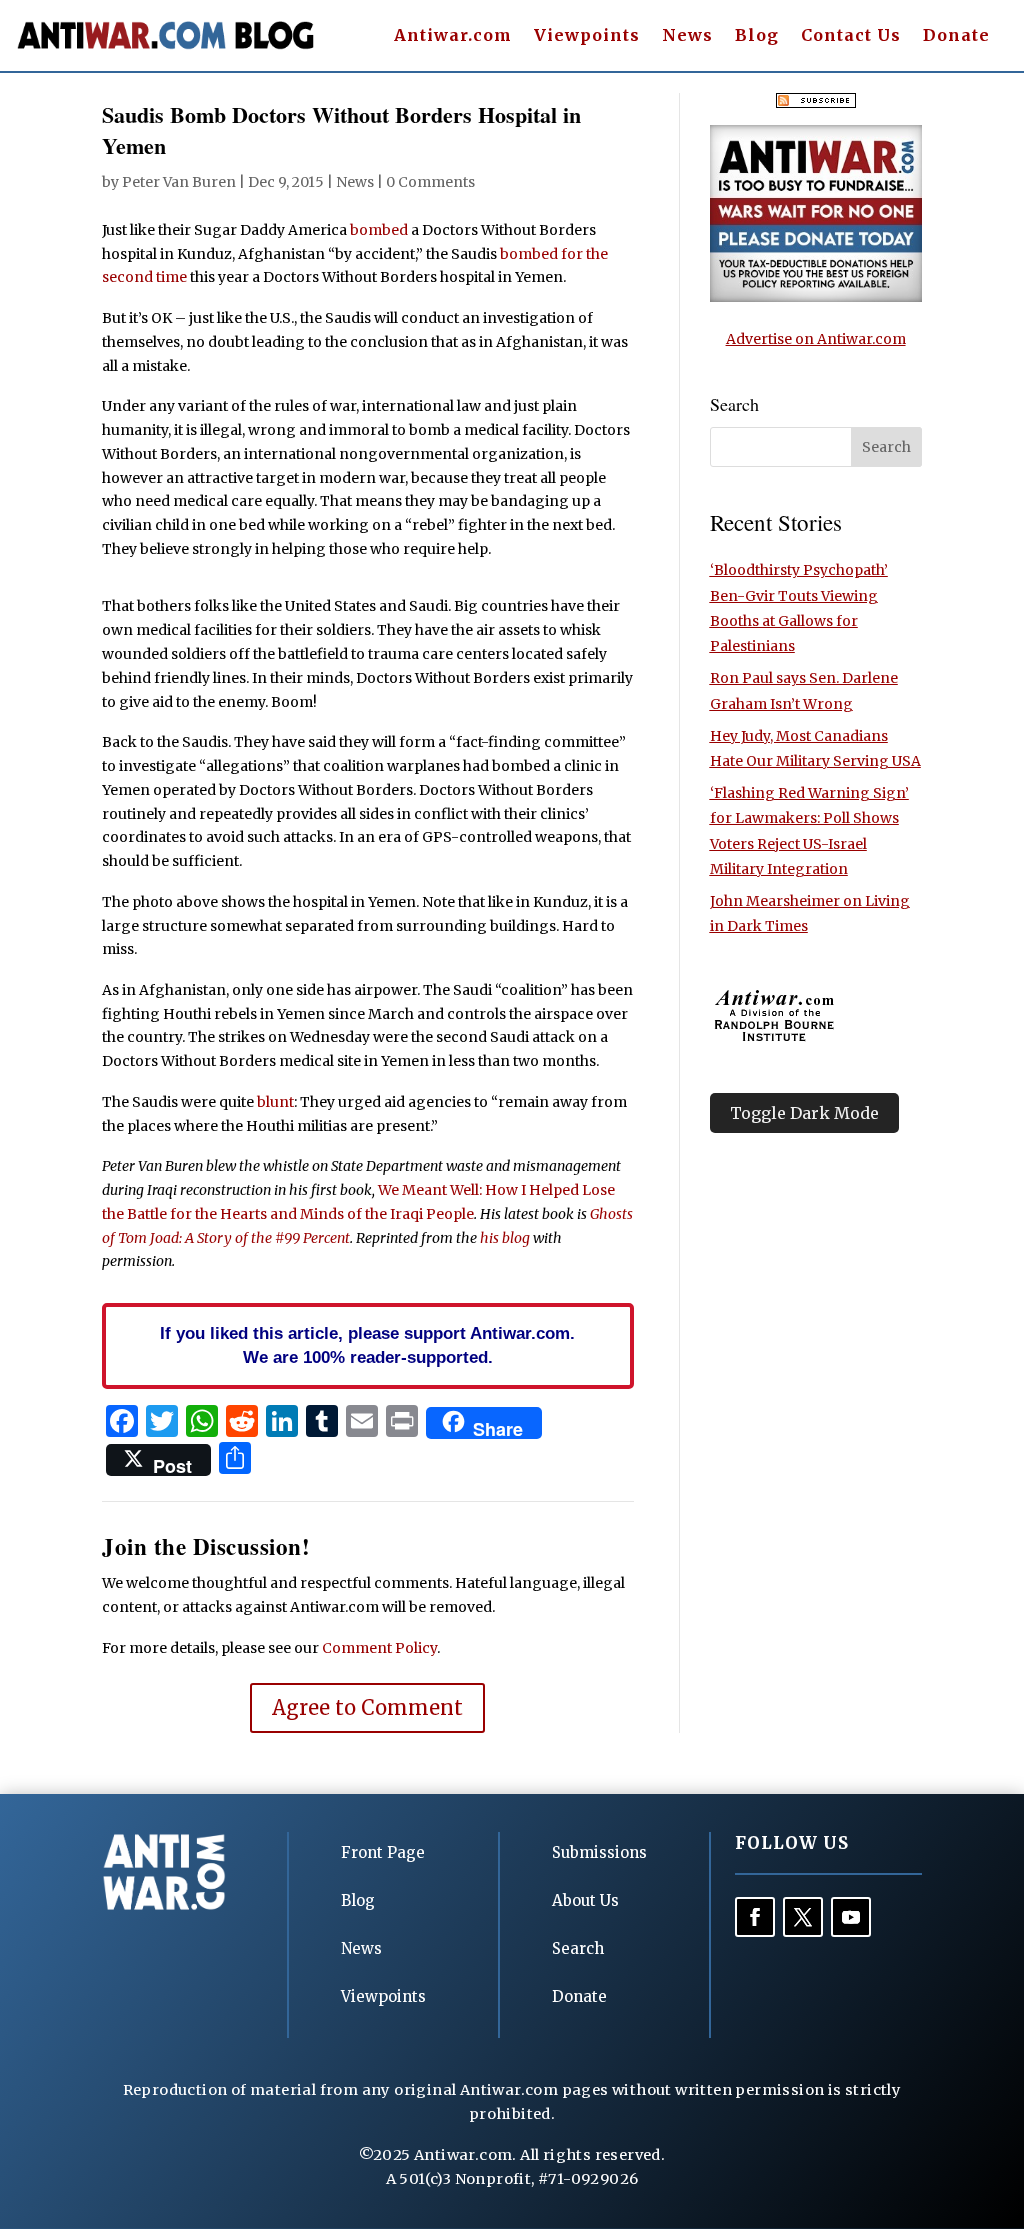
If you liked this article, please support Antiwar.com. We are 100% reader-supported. (367, 1345)
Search (578, 1948)
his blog (505, 1238)
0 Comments (430, 182)
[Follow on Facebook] (755, 1917)
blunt (275, 1102)
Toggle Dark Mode (804, 1113)
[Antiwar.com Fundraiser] (816, 297)
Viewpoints (587, 36)
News (687, 36)
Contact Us (851, 36)
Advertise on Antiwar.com (816, 339)
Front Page (383, 1852)
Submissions (599, 1852)
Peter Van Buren (179, 182)
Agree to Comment (367, 1707)
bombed (379, 230)
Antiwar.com (453, 36)
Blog (757, 36)
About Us (585, 1900)
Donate (956, 36)
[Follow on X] (803, 1917)
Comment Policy (379, 1648)
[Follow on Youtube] (851, 1917)
